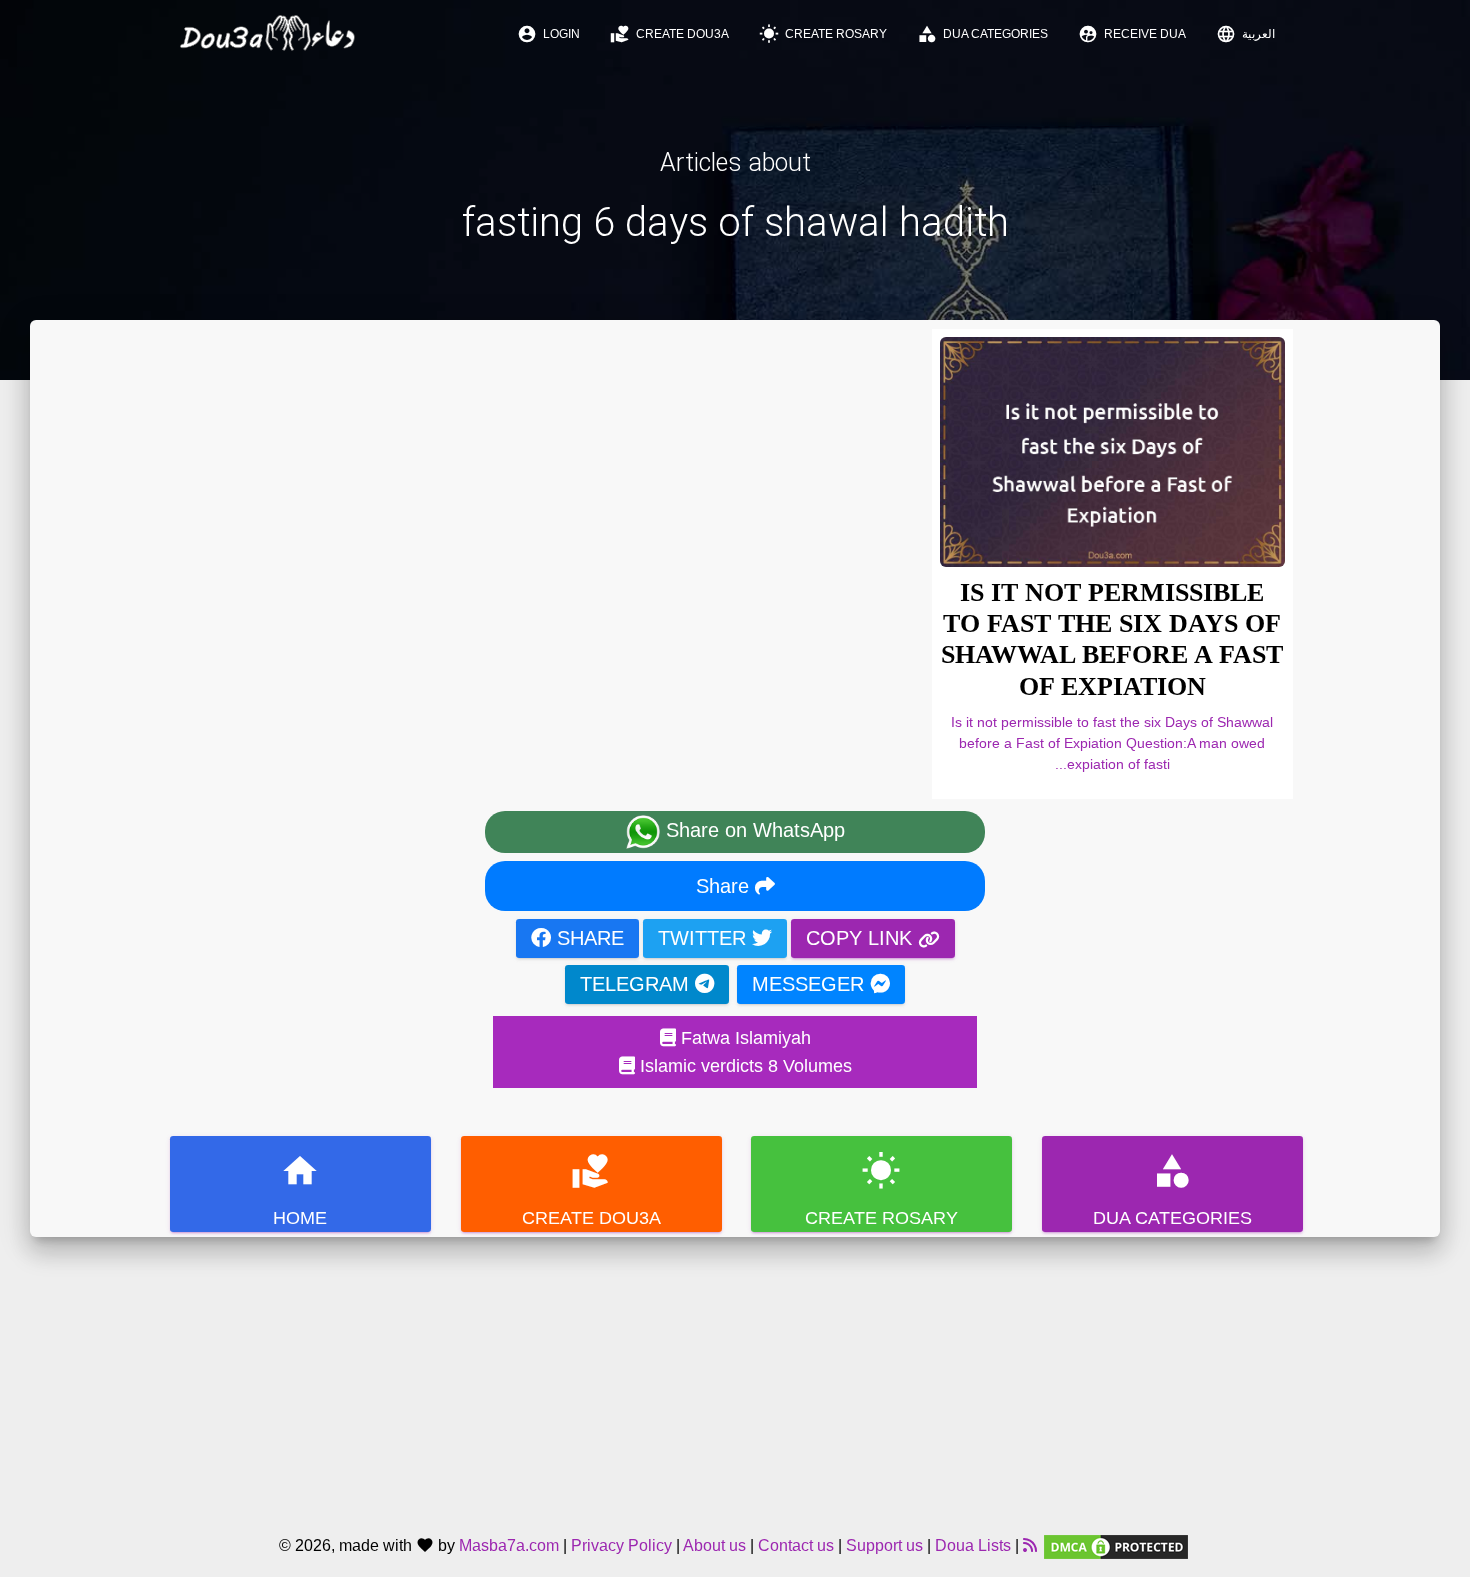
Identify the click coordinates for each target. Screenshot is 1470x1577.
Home (300, 1189)
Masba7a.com (509, 1545)
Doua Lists (973, 1545)
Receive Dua (1132, 34)
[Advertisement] (735, 1377)
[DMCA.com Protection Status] (1116, 1545)
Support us (884, 1545)
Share (725, 886)
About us (714, 1545)
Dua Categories (982, 34)
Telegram (637, 984)
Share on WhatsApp (752, 830)
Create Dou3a (669, 34)
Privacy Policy (621, 1545)
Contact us (796, 1545)
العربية (1245, 34)
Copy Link (862, 938)
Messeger (811, 984)
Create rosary (823, 34)
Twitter (705, 938)
